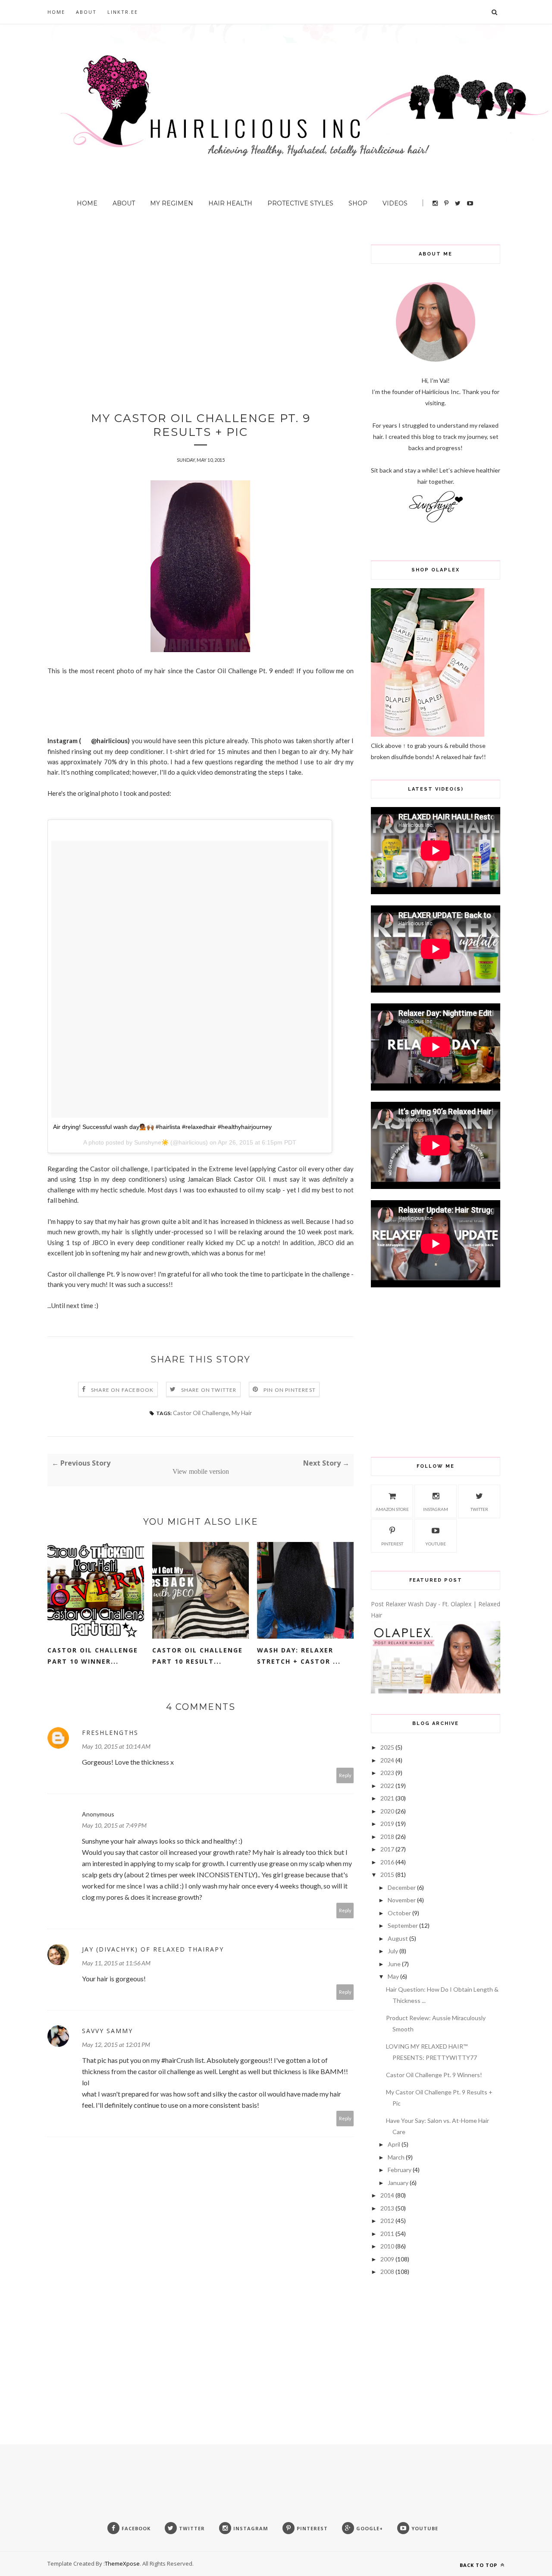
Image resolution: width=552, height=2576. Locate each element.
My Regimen (172, 203)
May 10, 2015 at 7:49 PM (114, 1825)
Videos (395, 203)
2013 (387, 2208)
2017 (387, 1849)
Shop (358, 203)
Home (56, 12)
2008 (387, 2272)
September (403, 1925)
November (402, 1900)
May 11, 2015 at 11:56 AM (116, 1963)
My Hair (242, 1413)
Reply (345, 1775)
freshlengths (110, 1733)
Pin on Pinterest (290, 1390)
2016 (387, 1862)
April (394, 2144)
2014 (387, 2195)
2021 (387, 1798)
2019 (387, 1824)
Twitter (479, 1509)
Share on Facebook (122, 1390)
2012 (387, 2221)
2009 (387, 2259)
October (399, 1913)
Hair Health (230, 203)
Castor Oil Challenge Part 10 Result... (198, 1656)
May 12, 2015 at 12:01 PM (116, 2045)
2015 (387, 1874)
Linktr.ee (123, 12)
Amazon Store (392, 1509)
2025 (387, 1747)
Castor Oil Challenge (201, 1413)
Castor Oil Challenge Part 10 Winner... (93, 1656)
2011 (387, 2234)
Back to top (479, 2565)
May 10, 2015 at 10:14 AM (116, 1746)
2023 (387, 1773)
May (393, 1976)
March (396, 2157)
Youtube (436, 1544)
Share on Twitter (209, 1390)
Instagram (436, 1509)
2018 (387, 1837)
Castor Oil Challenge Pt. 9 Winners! (434, 2075)
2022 (387, 1786)
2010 (387, 2246)
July (393, 1951)
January (398, 2183)
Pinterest (392, 1544)
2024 (387, 1760)
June (394, 1964)
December (402, 1887)
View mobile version (201, 1471)
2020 (387, 1811)
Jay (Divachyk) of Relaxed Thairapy (153, 1949)
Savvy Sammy (107, 2031)
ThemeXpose (122, 2563)
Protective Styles (300, 203)
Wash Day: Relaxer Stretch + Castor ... (299, 1656)
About (86, 12)
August (398, 1938)
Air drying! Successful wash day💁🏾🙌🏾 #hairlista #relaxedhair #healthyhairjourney (162, 1127)
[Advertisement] (201, 305)
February (400, 2170)
